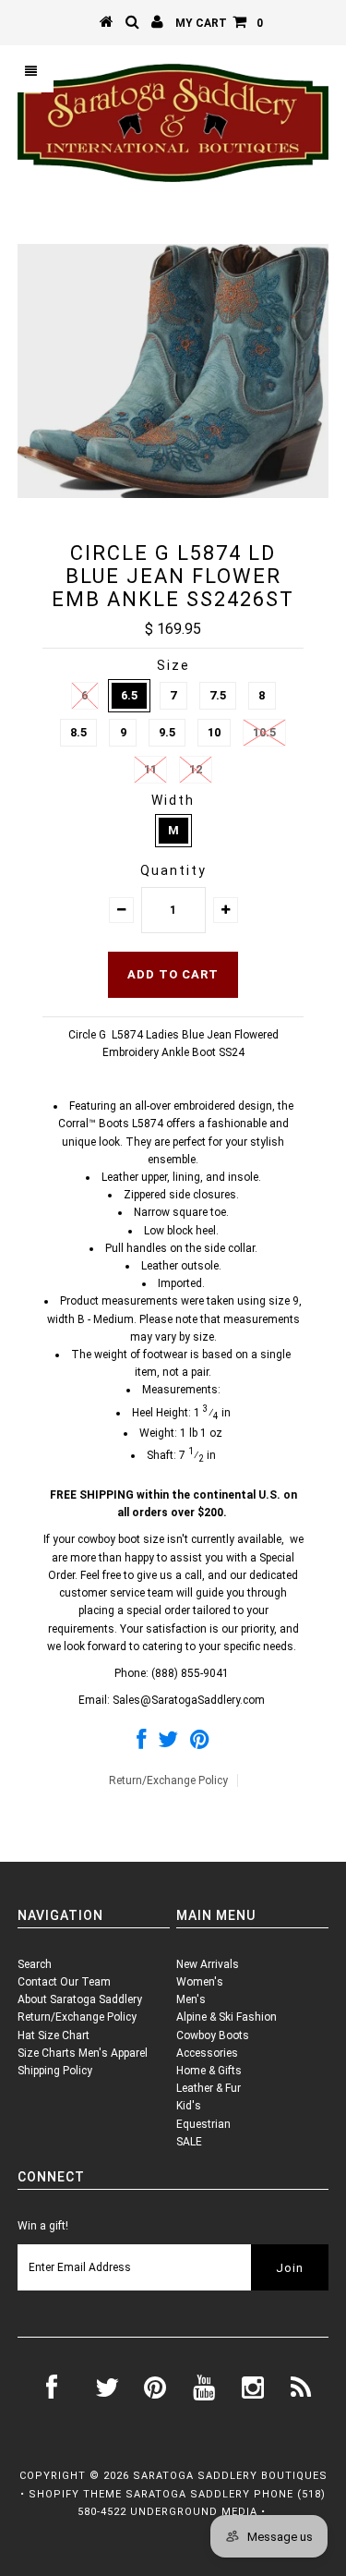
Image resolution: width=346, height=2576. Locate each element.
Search (35, 1964)
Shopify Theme (75, 2494)
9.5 (167, 732)
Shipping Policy (55, 2071)
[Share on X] (168, 1744)
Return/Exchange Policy (168, 1780)
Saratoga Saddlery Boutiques (230, 2476)
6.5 (129, 695)
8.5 (78, 732)
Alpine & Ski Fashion (227, 2017)
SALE (189, 2142)
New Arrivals (208, 1964)
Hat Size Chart (54, 2035)
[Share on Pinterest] (200, 1744)
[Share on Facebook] (141, 1744)
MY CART (219, 23)
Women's (200, 1982)
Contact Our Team (64, 1982)
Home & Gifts (209, 2071)
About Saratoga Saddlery (80, 1999)
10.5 (264, 732)
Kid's (189, 2106)
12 (196, 769)
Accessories (207, 2053)
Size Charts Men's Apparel (83, 2053)
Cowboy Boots (213, 2035)
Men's (191, 1999)
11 (150, 769)
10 (214, 732)
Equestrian (203, 2124)
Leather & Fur (209, 2088)
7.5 (218, 695)
